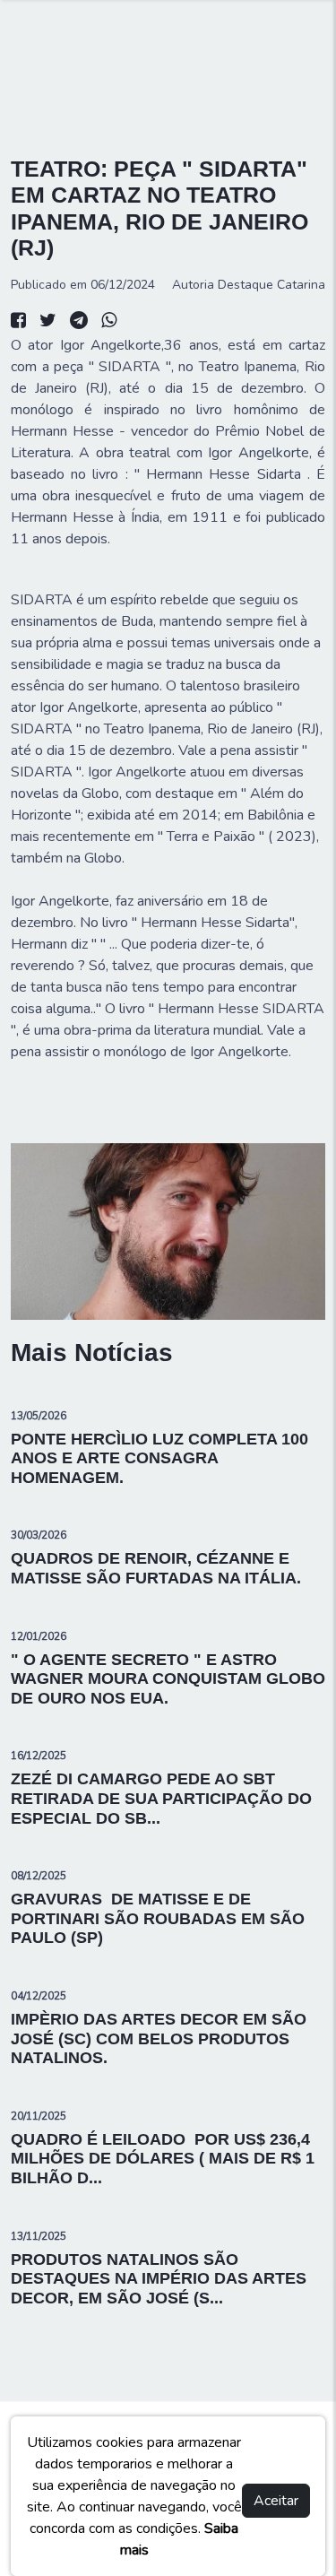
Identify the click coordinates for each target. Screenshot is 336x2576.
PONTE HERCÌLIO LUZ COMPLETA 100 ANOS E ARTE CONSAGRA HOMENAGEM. (159, 1458)
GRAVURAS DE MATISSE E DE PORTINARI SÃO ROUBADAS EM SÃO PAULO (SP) (158, 1918)
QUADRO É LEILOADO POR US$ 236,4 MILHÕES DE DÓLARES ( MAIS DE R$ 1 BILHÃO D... (163, 2159)
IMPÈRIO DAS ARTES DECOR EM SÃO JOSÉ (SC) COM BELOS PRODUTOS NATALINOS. (159, 2038)
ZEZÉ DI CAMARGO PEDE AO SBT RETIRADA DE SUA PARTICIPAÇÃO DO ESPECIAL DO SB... (161, 1798)
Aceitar (276, 2501)
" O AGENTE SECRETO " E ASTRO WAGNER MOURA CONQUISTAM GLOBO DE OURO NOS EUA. (168, 1679)
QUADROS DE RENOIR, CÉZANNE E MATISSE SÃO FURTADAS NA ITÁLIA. (156, 1568)
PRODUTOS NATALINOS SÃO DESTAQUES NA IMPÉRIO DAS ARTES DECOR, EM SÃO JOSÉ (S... (159, 2279)
